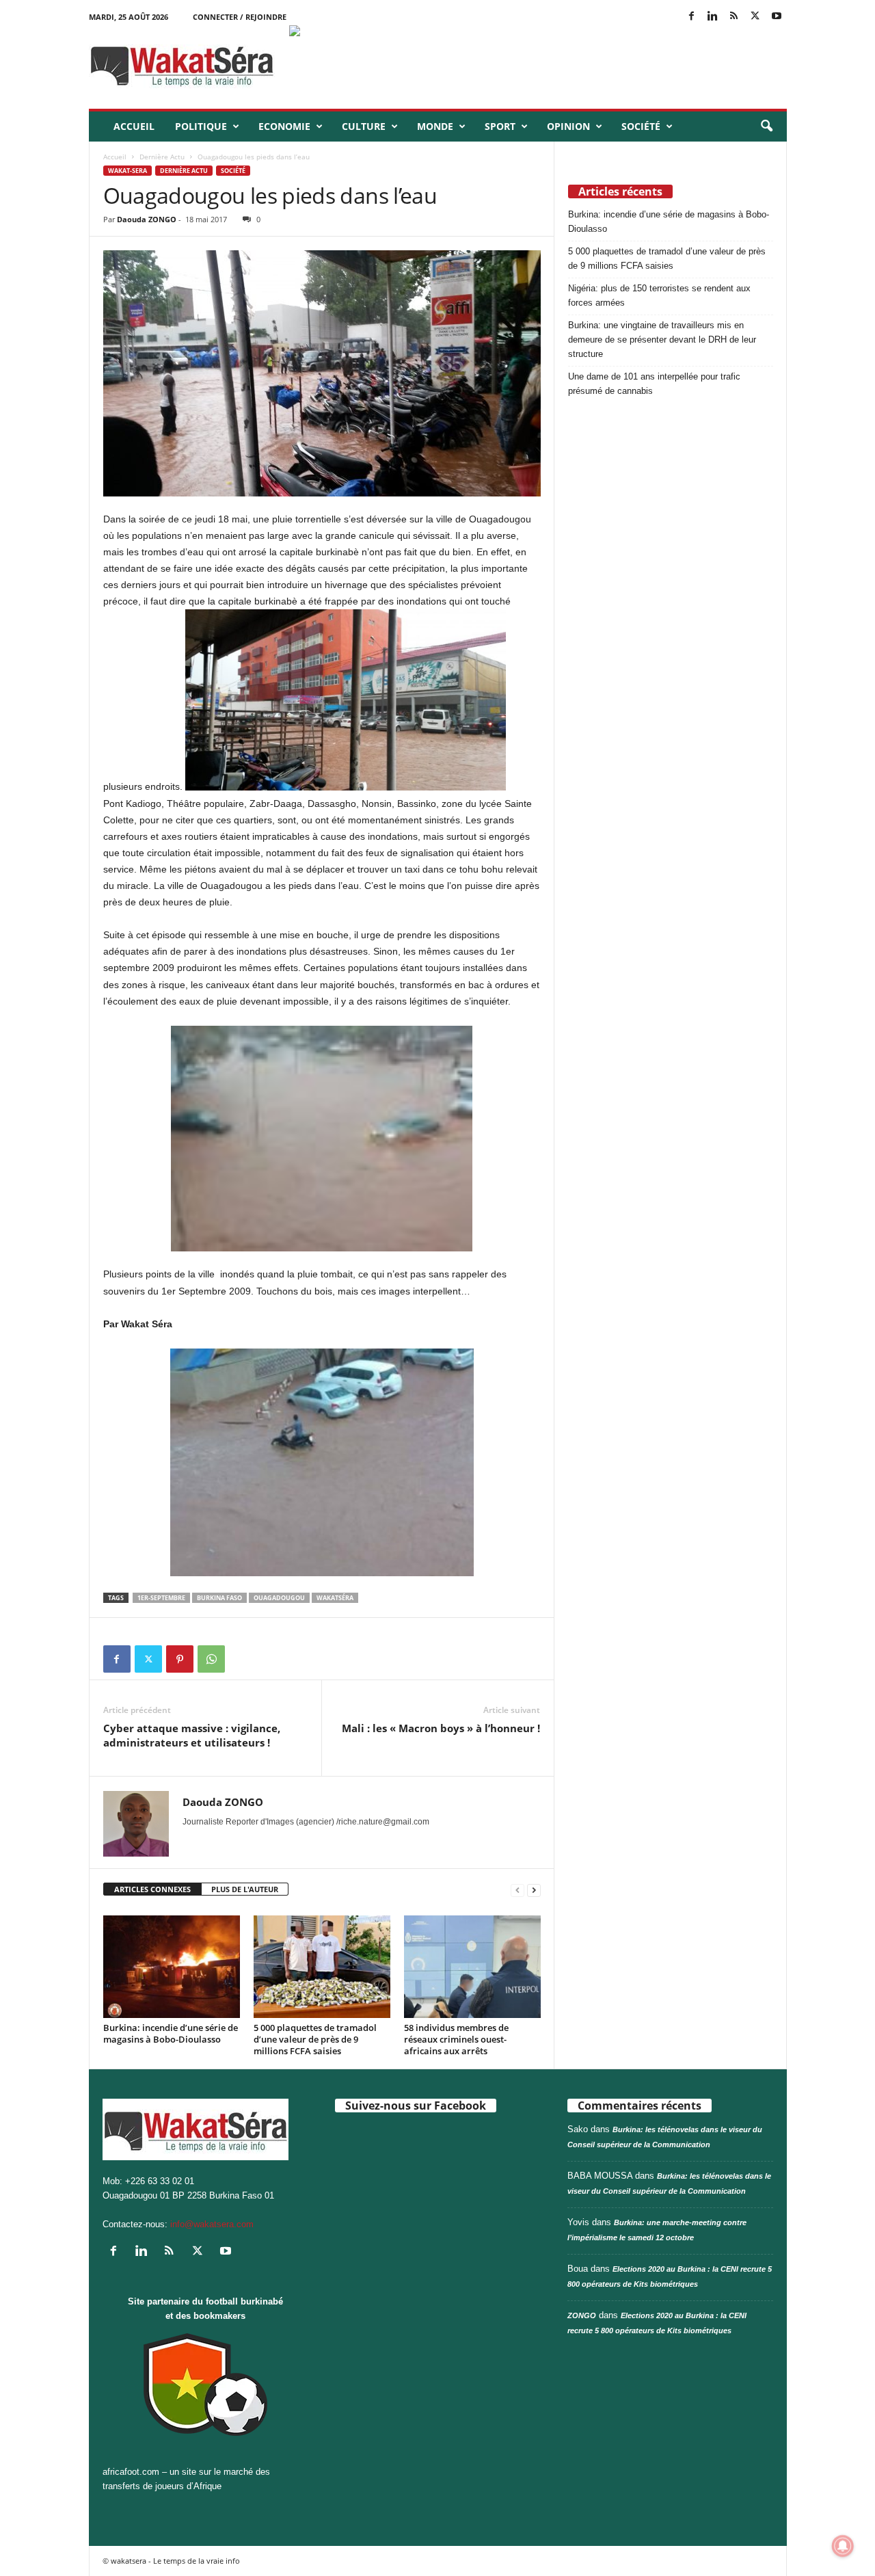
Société (641, 126)
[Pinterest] (180, 1659)
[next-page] (534, 1890)
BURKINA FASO (219, 1598)
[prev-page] (517, 1890)
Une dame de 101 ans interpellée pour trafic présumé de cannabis (654, 384)
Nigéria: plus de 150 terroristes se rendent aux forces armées (659, 295)
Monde (435, 126)
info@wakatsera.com (212, 2224)
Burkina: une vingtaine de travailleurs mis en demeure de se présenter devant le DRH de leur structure (662, 340)
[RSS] (734, 17)
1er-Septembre (161, 1598)
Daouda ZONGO (147, 219)
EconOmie (284, 126)
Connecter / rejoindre (240, 17)
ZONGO (582, 2315)
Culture (364, 126)
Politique (201, 126)
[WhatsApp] (211, 1659)
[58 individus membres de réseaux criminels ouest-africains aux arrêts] (472, 1967)
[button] (766, 127)
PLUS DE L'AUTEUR (245, 1889)
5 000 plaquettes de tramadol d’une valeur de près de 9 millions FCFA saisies (315, 2039)
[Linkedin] (713, 17)
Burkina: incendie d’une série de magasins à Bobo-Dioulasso (171, 2033)
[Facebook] (692, 17)
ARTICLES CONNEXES (152, 1889)
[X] (755, 17)
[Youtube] (777, 17)
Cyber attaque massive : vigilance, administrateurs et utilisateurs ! (192, 1735)
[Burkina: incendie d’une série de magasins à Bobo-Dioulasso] (172, 1967)
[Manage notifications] (843, 2546)
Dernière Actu (162, 157)
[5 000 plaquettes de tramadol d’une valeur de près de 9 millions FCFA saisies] (322, 1967)
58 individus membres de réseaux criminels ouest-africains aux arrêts (456, 2039)
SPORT (500, 126)
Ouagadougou (279, 1598)
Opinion (568, 126)
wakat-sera (127, 171)
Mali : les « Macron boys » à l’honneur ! (441, 1728)
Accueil (134, 126)
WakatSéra (335, 1598)
